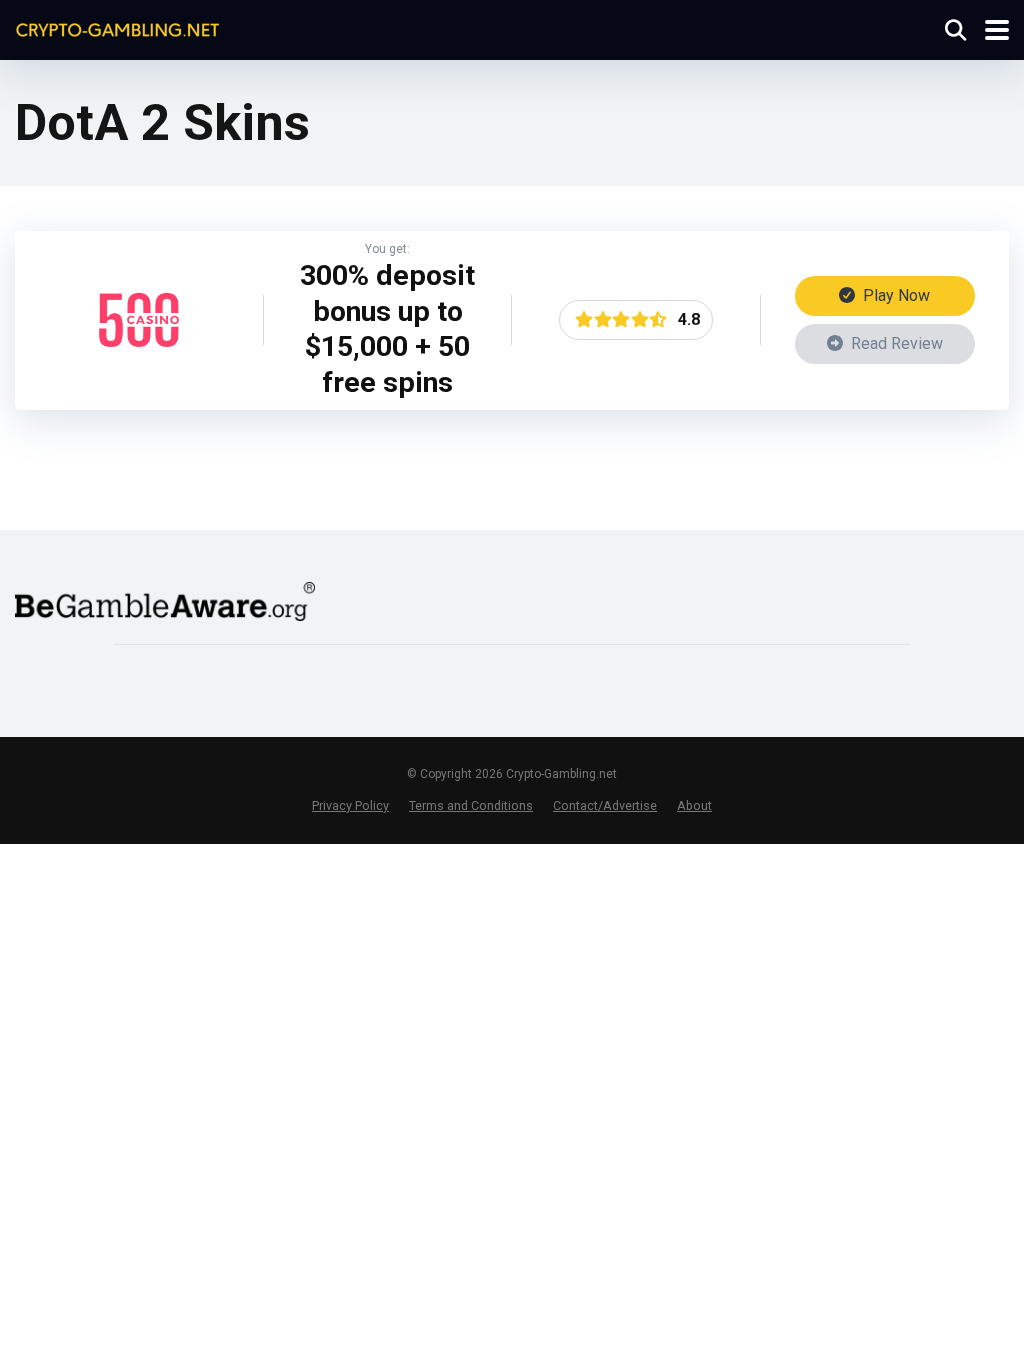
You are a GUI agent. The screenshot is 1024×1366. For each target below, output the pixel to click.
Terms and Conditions (471, 805)
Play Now (894, 295)
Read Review (895, 343)
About (694, 805)
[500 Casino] (139, 354)
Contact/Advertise (605, 805)
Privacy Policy (350, 805)
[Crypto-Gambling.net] (117, 27)
